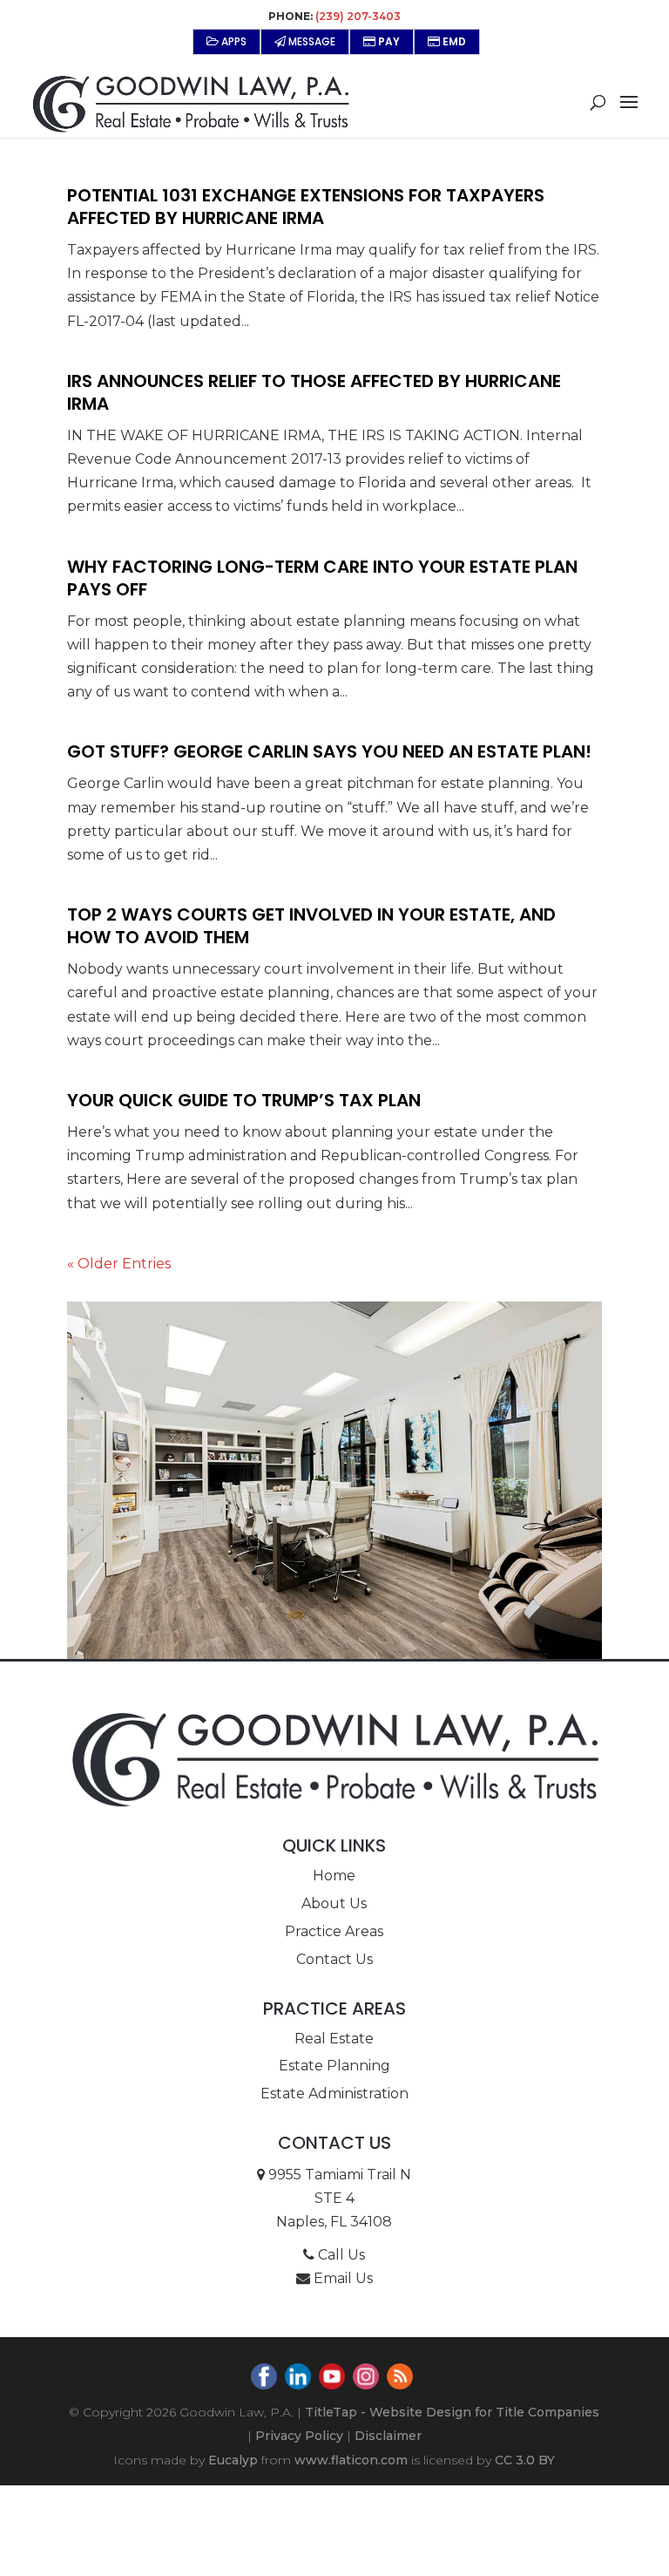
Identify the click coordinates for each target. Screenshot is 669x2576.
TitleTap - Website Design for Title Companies (452, 2412)
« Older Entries (119, 1264)
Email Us (341, 2278)
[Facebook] (266, 2379)
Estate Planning (334, 2066)
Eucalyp (233, 2460)
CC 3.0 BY (525, 2460)
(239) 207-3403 (358, 16)
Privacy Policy (299, 2436)
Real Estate (334, 2039)
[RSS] (402, 2379)
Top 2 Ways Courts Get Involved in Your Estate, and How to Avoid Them (311, 926)
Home (334, 1876)
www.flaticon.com (351, 2460)
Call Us (340, 2255)
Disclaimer (388, 2436)
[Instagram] (368, 2379)
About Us (334, 1903)
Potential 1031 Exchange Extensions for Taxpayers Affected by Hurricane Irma (306, 207)
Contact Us (334, 1959)
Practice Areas (334, 1931)
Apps (233, 41)
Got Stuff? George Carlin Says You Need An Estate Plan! (329, 751)
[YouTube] (334, 2379)
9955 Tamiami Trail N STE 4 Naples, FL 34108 (338, 2198)
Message (311, 41)
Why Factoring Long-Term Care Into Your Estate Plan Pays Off (322, 578)
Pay (388, 41)
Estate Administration (334, 2093)
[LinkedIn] (300, 2379)
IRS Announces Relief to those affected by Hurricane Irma (314, 392)
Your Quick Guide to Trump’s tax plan (244, 1100)
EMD (453, 41)
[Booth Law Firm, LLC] (334, 1758)
